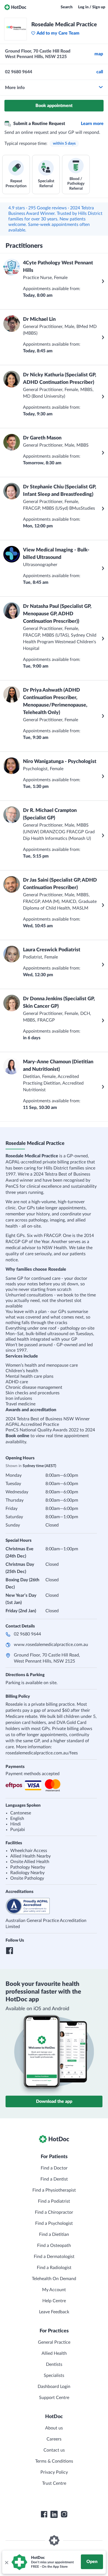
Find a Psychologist (54, 2223)
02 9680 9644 (27, 1634)
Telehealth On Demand (54, 2279)
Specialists (54, 2376)
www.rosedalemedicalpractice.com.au (51, 1645)
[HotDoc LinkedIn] (54, 2514)
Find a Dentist (54, 2179)
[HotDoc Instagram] (64, 2514)
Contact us (54, 2450)
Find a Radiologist (54, 2268)
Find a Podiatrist (54, 2201)
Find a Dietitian (54, 2234)
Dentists (54, 2364)
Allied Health (54, 2353)
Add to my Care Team (58, 33)
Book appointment (54, 106)
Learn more (92, 124)
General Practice (54, 2342)
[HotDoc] (15, 7)
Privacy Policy (54, 2472)
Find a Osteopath (54, 2246)
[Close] (6, 2562)
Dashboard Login (54, 2387)
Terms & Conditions (54, 2461)
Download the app (54, 2101)
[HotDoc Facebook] (44, 2514)
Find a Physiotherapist (54, 2190)
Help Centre (54, 2301)
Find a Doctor (54, 2168)
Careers (54, 2439)
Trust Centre (54, 2483)
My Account (54, 2290)
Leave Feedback (54, 2312)
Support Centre (54, 2398)
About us (54, 2428)
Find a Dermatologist (54, 2257)
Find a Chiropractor (54, 2212)
